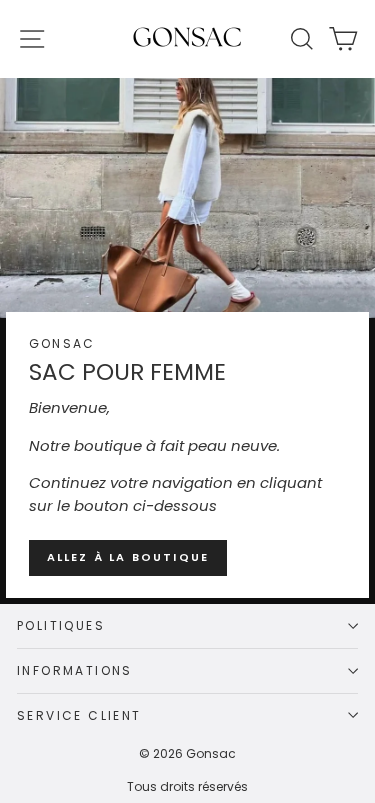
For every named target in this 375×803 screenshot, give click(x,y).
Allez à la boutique (128, 557)
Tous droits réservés (187, 786)
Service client (79, 715)
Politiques (61, 625)
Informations (75, 670)
